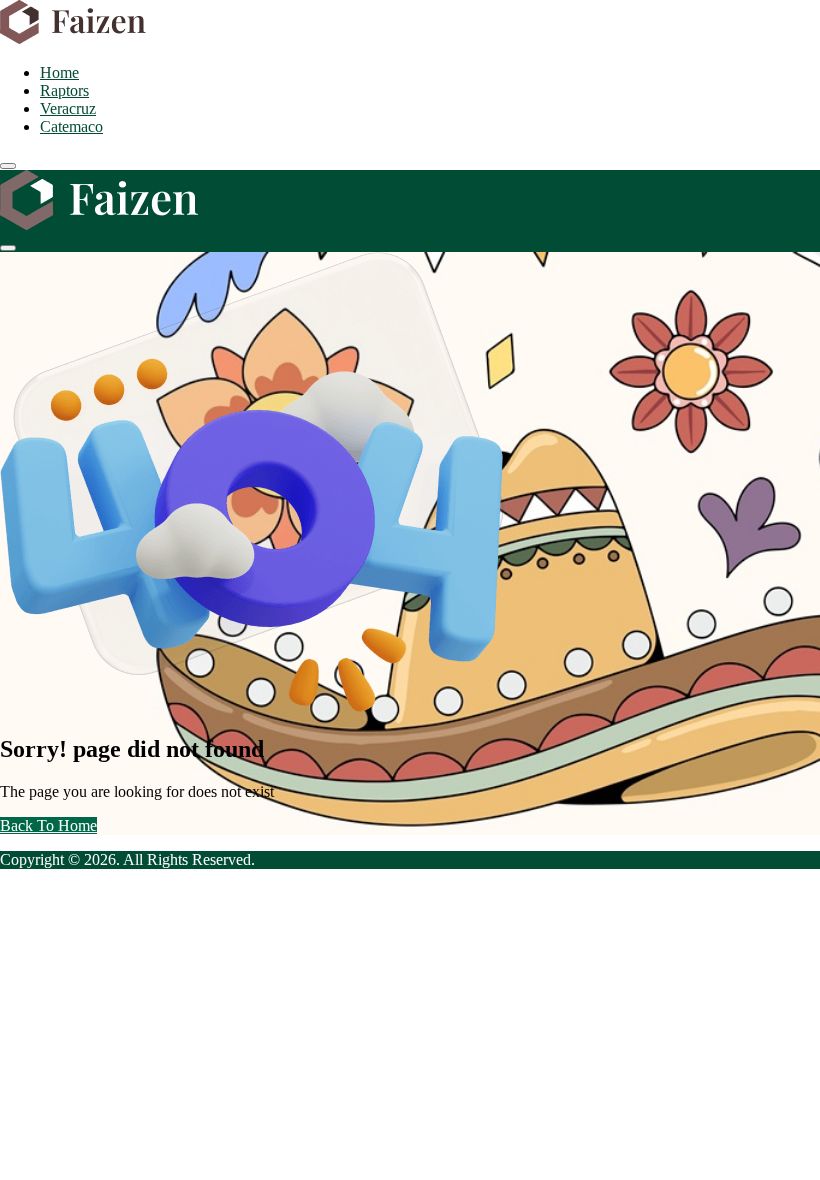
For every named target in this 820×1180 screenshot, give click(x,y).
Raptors (64, 90)
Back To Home (48, 825)
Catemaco (71, 126)
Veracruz (68, 108)
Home (59, 72)
